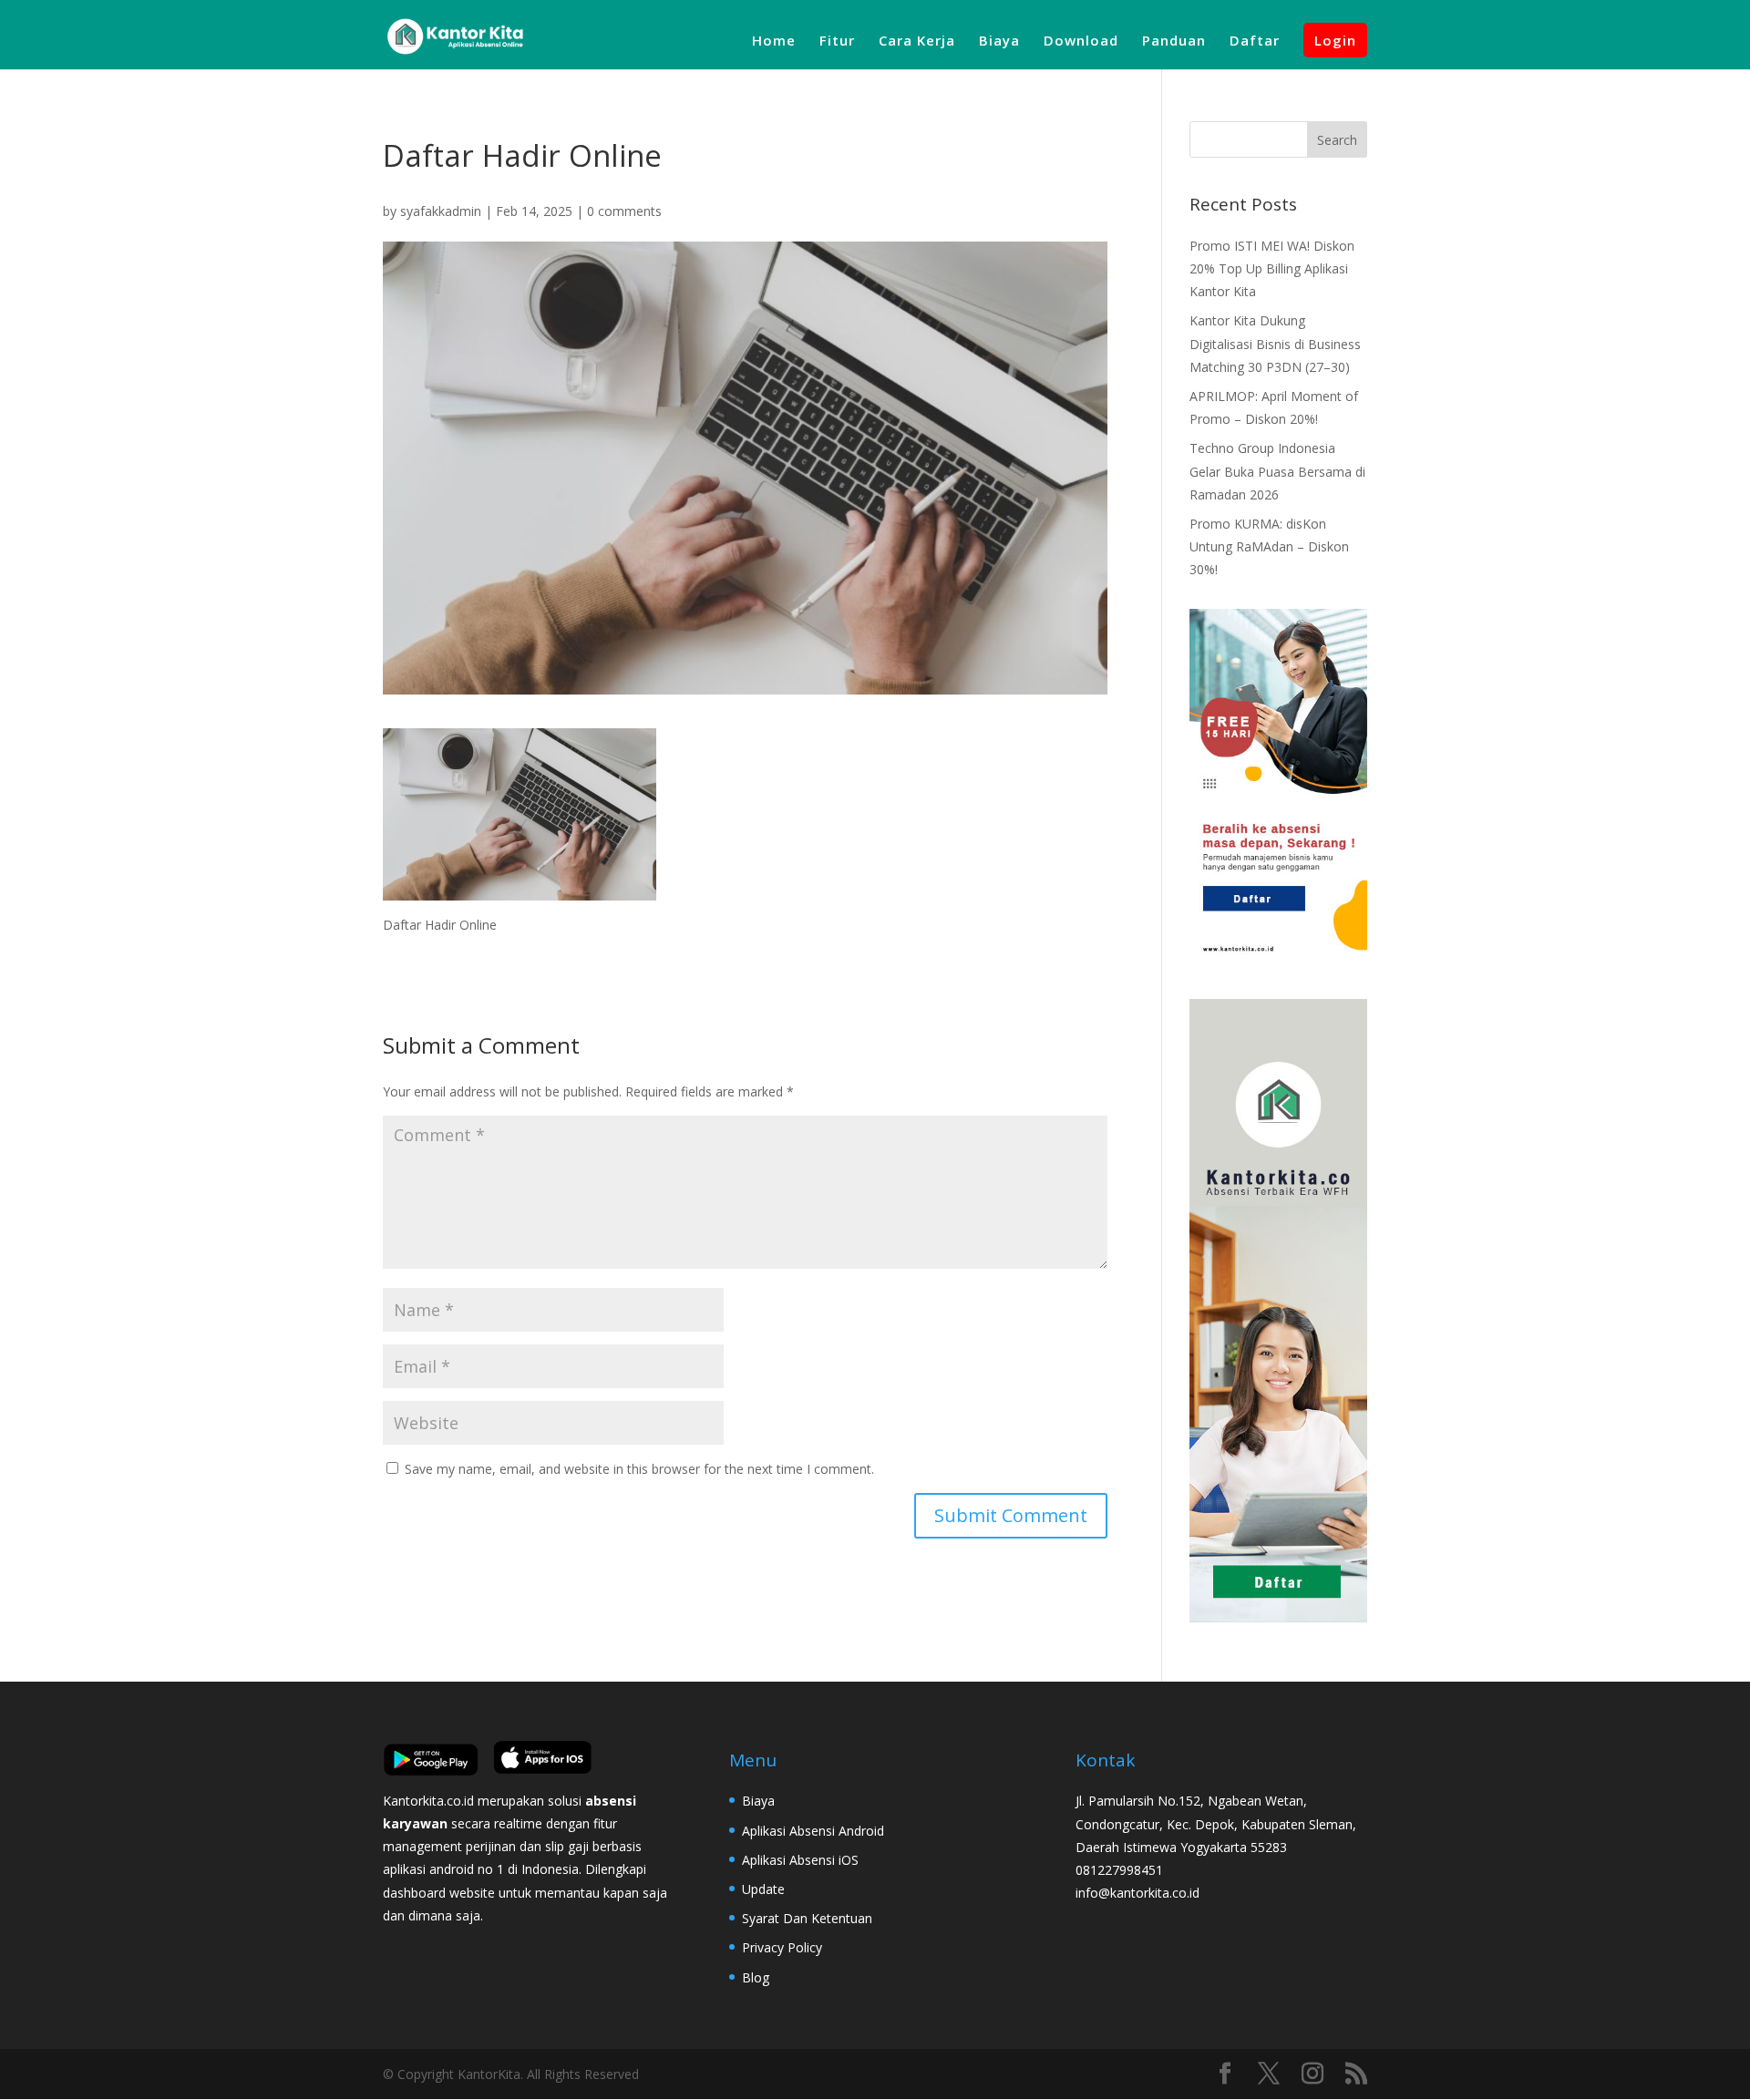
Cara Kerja (917, 41)
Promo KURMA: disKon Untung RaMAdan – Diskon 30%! (1269, 546)
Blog (756, 1977)
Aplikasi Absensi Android (813, 1831)
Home (774, 41)
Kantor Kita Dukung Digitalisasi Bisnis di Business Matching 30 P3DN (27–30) (1275, 343)
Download (1081, 41)
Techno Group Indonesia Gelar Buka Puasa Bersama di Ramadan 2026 (1277, 471)
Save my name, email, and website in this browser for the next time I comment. (639, 1469)
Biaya (999, 41)
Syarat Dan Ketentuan (807, 1918)
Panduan (1174, 41)
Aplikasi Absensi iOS (800, 1860)
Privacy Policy (782, 1947)
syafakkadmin (441, 211)
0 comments (624, 211)
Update (763, 1889)
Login (1335, 40)
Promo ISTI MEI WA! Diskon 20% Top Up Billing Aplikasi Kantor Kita (1272, 268)
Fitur (837, 41)
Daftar (1255, 41)
